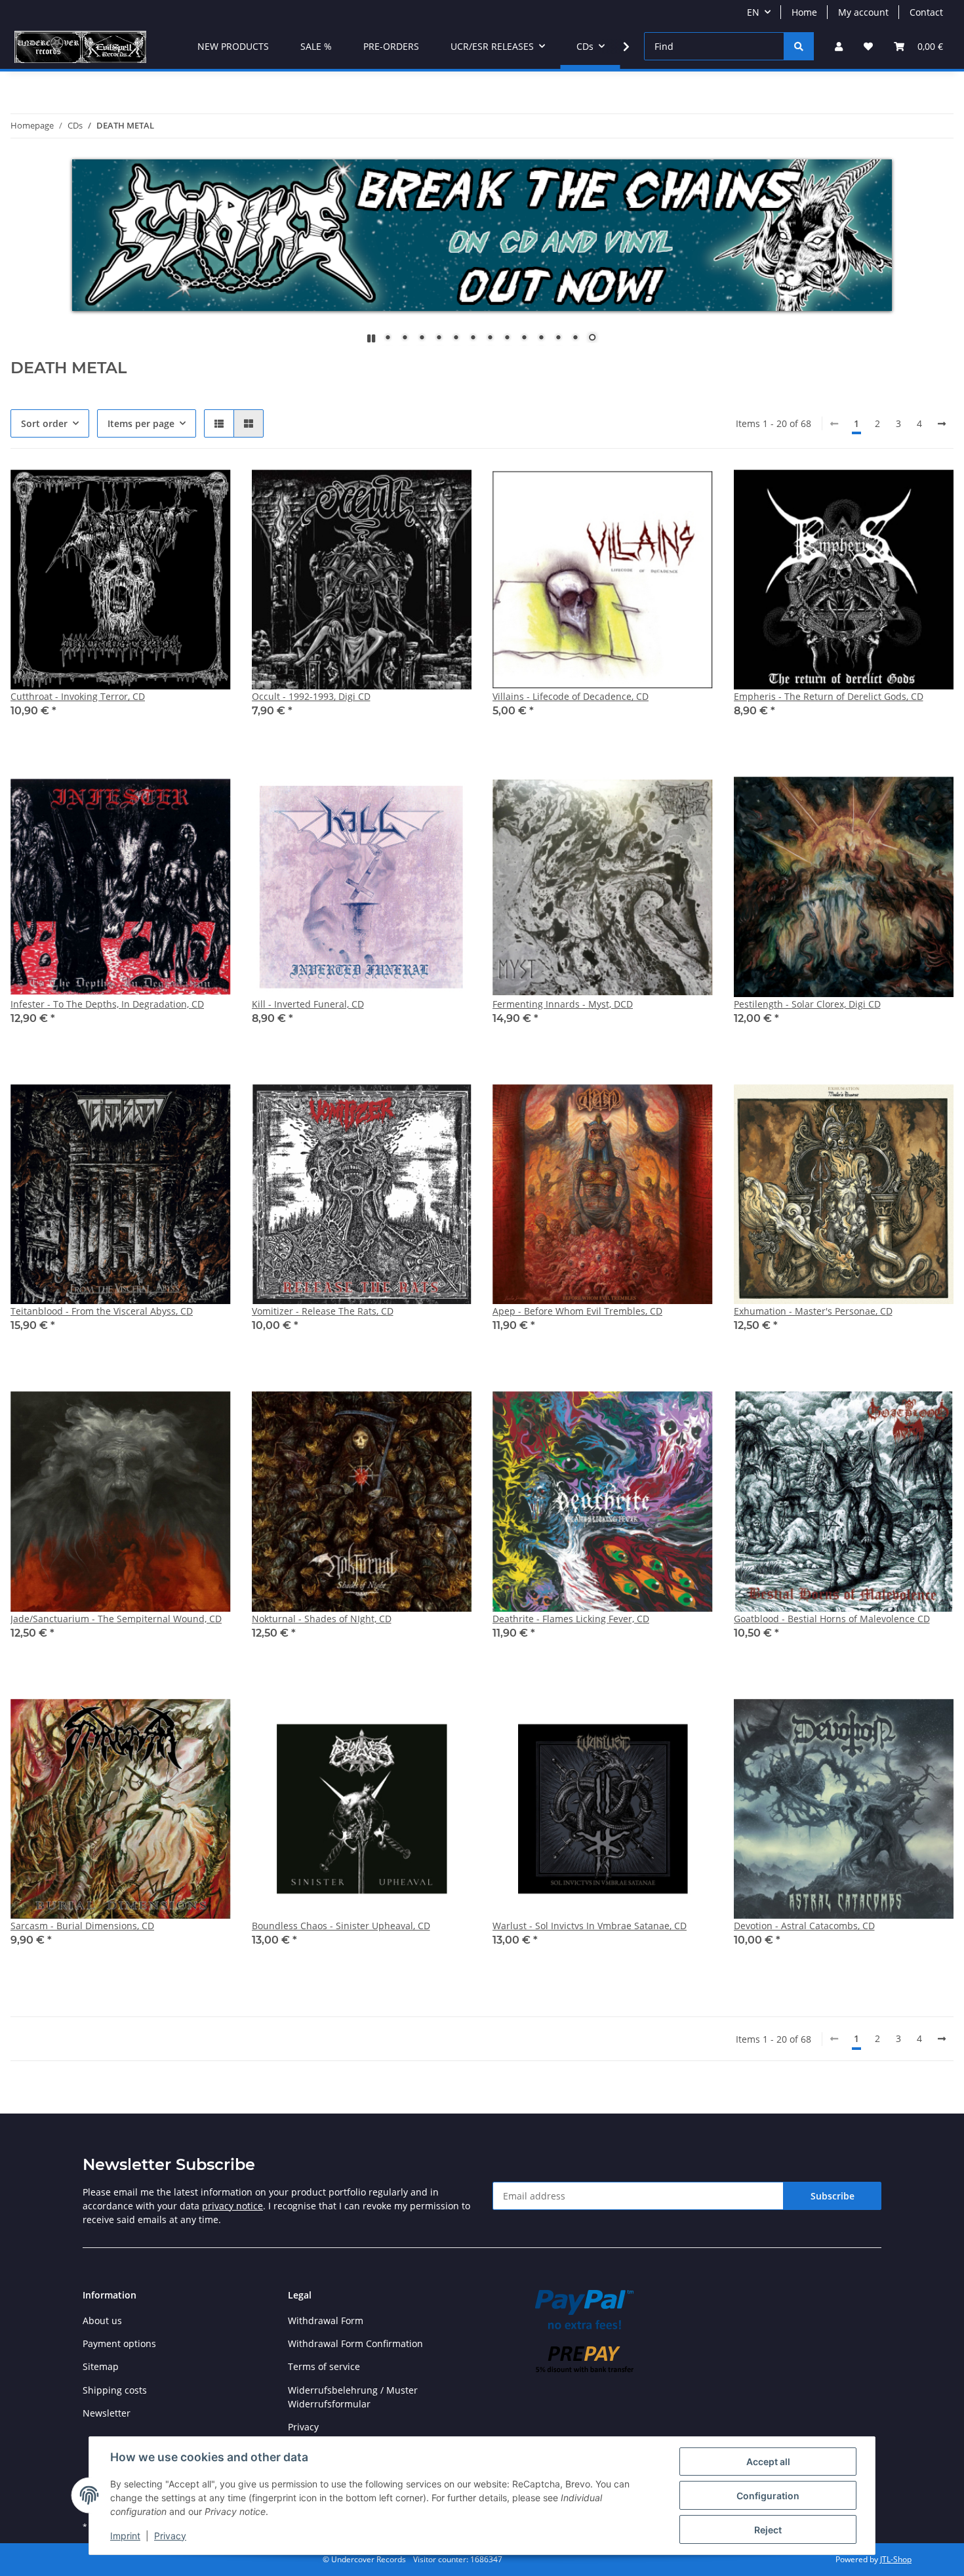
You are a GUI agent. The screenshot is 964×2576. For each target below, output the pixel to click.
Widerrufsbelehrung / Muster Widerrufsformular (353, 2397)
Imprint (125, 2536)
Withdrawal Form (326, 2320)
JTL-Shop (896, 2559)
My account (863, 12)
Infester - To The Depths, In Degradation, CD (107, 1004)
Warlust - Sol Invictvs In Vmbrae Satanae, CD (590, 1926)
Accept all (768, 2462)
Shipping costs (115, 2390)
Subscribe (833, 2196)
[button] (839, 46)
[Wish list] (868, 46)
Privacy (170, 2536)
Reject (768, 2530)
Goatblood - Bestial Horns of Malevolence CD (832, 1619)
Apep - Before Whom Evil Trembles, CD (577, 1311)
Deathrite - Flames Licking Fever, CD (571, 1619)
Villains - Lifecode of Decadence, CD (571, 696)
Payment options (119, 2343)
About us (102, 2320)
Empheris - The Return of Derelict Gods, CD (829, 696)
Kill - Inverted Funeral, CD (308, 1004)
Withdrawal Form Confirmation (355, 2343)
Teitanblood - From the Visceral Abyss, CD (102, 1311)
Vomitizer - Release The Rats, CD (323, 1311)
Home (804, 12)
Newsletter (107, 2413)
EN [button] (753, 12)
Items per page (141, 423)
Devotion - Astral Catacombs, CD (804, 1926)
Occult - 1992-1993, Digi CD (311, 696)
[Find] (799, 46)
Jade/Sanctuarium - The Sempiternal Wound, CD (116, 1619)
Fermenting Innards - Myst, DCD (563, 1004)
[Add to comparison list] (174, 492)
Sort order (44, 423)
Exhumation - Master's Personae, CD (813, 1311)
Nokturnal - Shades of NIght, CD (322, 1619)
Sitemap (101, 2366)
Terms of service (324, 2366)
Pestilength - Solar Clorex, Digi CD (807, 1004)
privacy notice (232, 2206)
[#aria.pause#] (371, 338)
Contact (926, 12)
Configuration (768, 2496)
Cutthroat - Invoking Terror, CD (78, 696)
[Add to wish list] (209, 492)
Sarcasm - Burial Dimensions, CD (82, 1926)
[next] (942, 424)
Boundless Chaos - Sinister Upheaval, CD (341, 1926)
